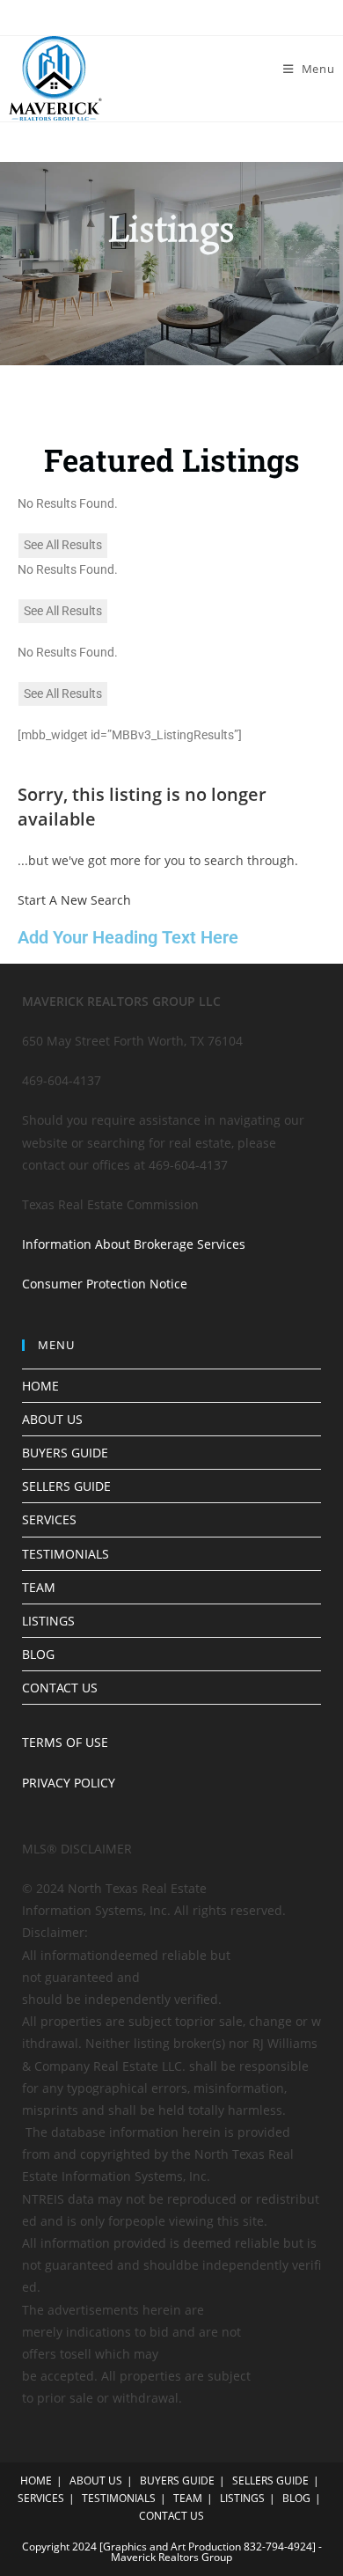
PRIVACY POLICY (69, 1783)
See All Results (63, 545)
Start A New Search (74, 900)
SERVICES (49, 1519)
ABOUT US (52, 1419)
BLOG (38, 1654)
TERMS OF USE (65, 1742)
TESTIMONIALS (66, 1554)
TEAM (39, 1587)
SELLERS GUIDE (66, 1486)
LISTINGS (48, 1621)
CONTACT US (60, 1688)
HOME (40, 1386)
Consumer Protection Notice (105, 1284)
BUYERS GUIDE (65, 1453)
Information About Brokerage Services (134, 1244)
